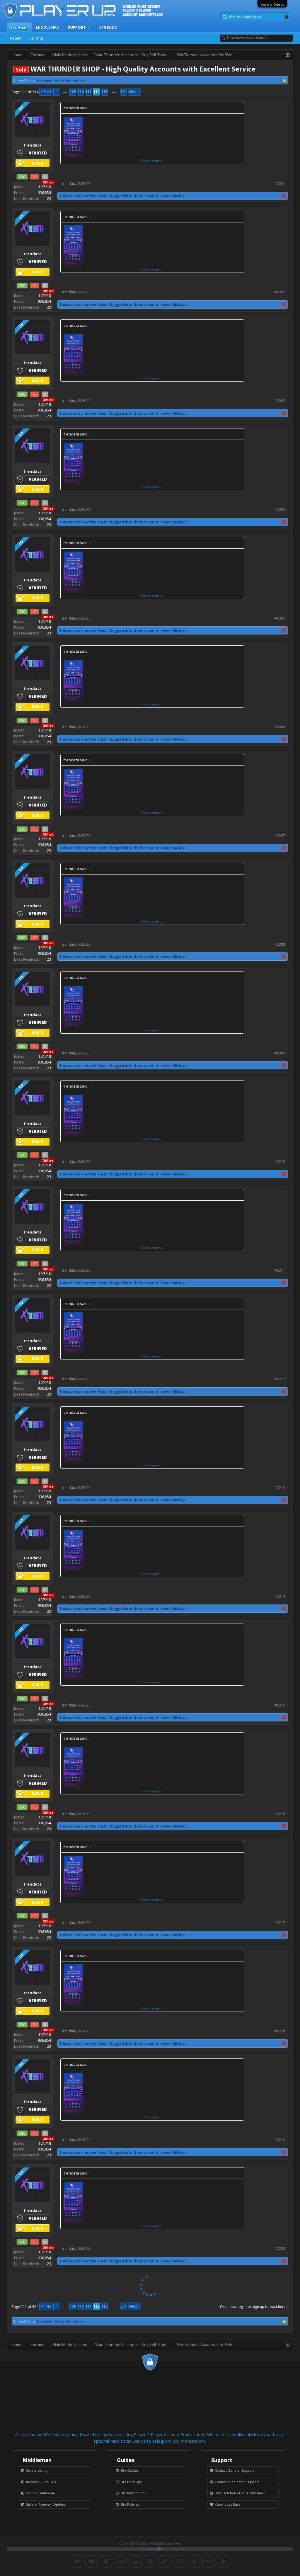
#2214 (280, 1596)
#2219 (280, 2140)
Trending (35, 38)
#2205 (280, 618)
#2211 (280, 1270)
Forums (19, 28)
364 (123, 92)
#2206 (280, 727)
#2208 (280, 944)
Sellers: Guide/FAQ (41, 2493)
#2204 (280, 509)
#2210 (280, 1162)
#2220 (280, 2249)
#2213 (280, 1488)
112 (97, 92)
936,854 (44, 193)
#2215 (280, 1705)
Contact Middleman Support (237, 2482)
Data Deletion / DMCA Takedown (240, 2493)
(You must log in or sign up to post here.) (254, 2307)
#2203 (280, 401)
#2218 (280, 2031)
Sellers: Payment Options (46, 2504)
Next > (134, 92)
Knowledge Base (228, 2504)
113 (104, 92)
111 (89, 92)
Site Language (131, 2482)
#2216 (280, 1814)
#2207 (280, 836)
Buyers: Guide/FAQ (41, 2482)
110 (81, 92)
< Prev (46, 92)
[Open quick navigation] (288, 55)
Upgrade (108, 27)
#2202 (280, 292)
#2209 (280, 1053)
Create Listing (37, 2470)
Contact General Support (234, 2470)
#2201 (280, 184)
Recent (16, 38)
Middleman (48, 27)
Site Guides (129, 2470)
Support (77, 27)
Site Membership (134, 2493)
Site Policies (130, 2504)
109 (73, 92)
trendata (69, 184)
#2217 (280, 1923)
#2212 (280, 1379)
